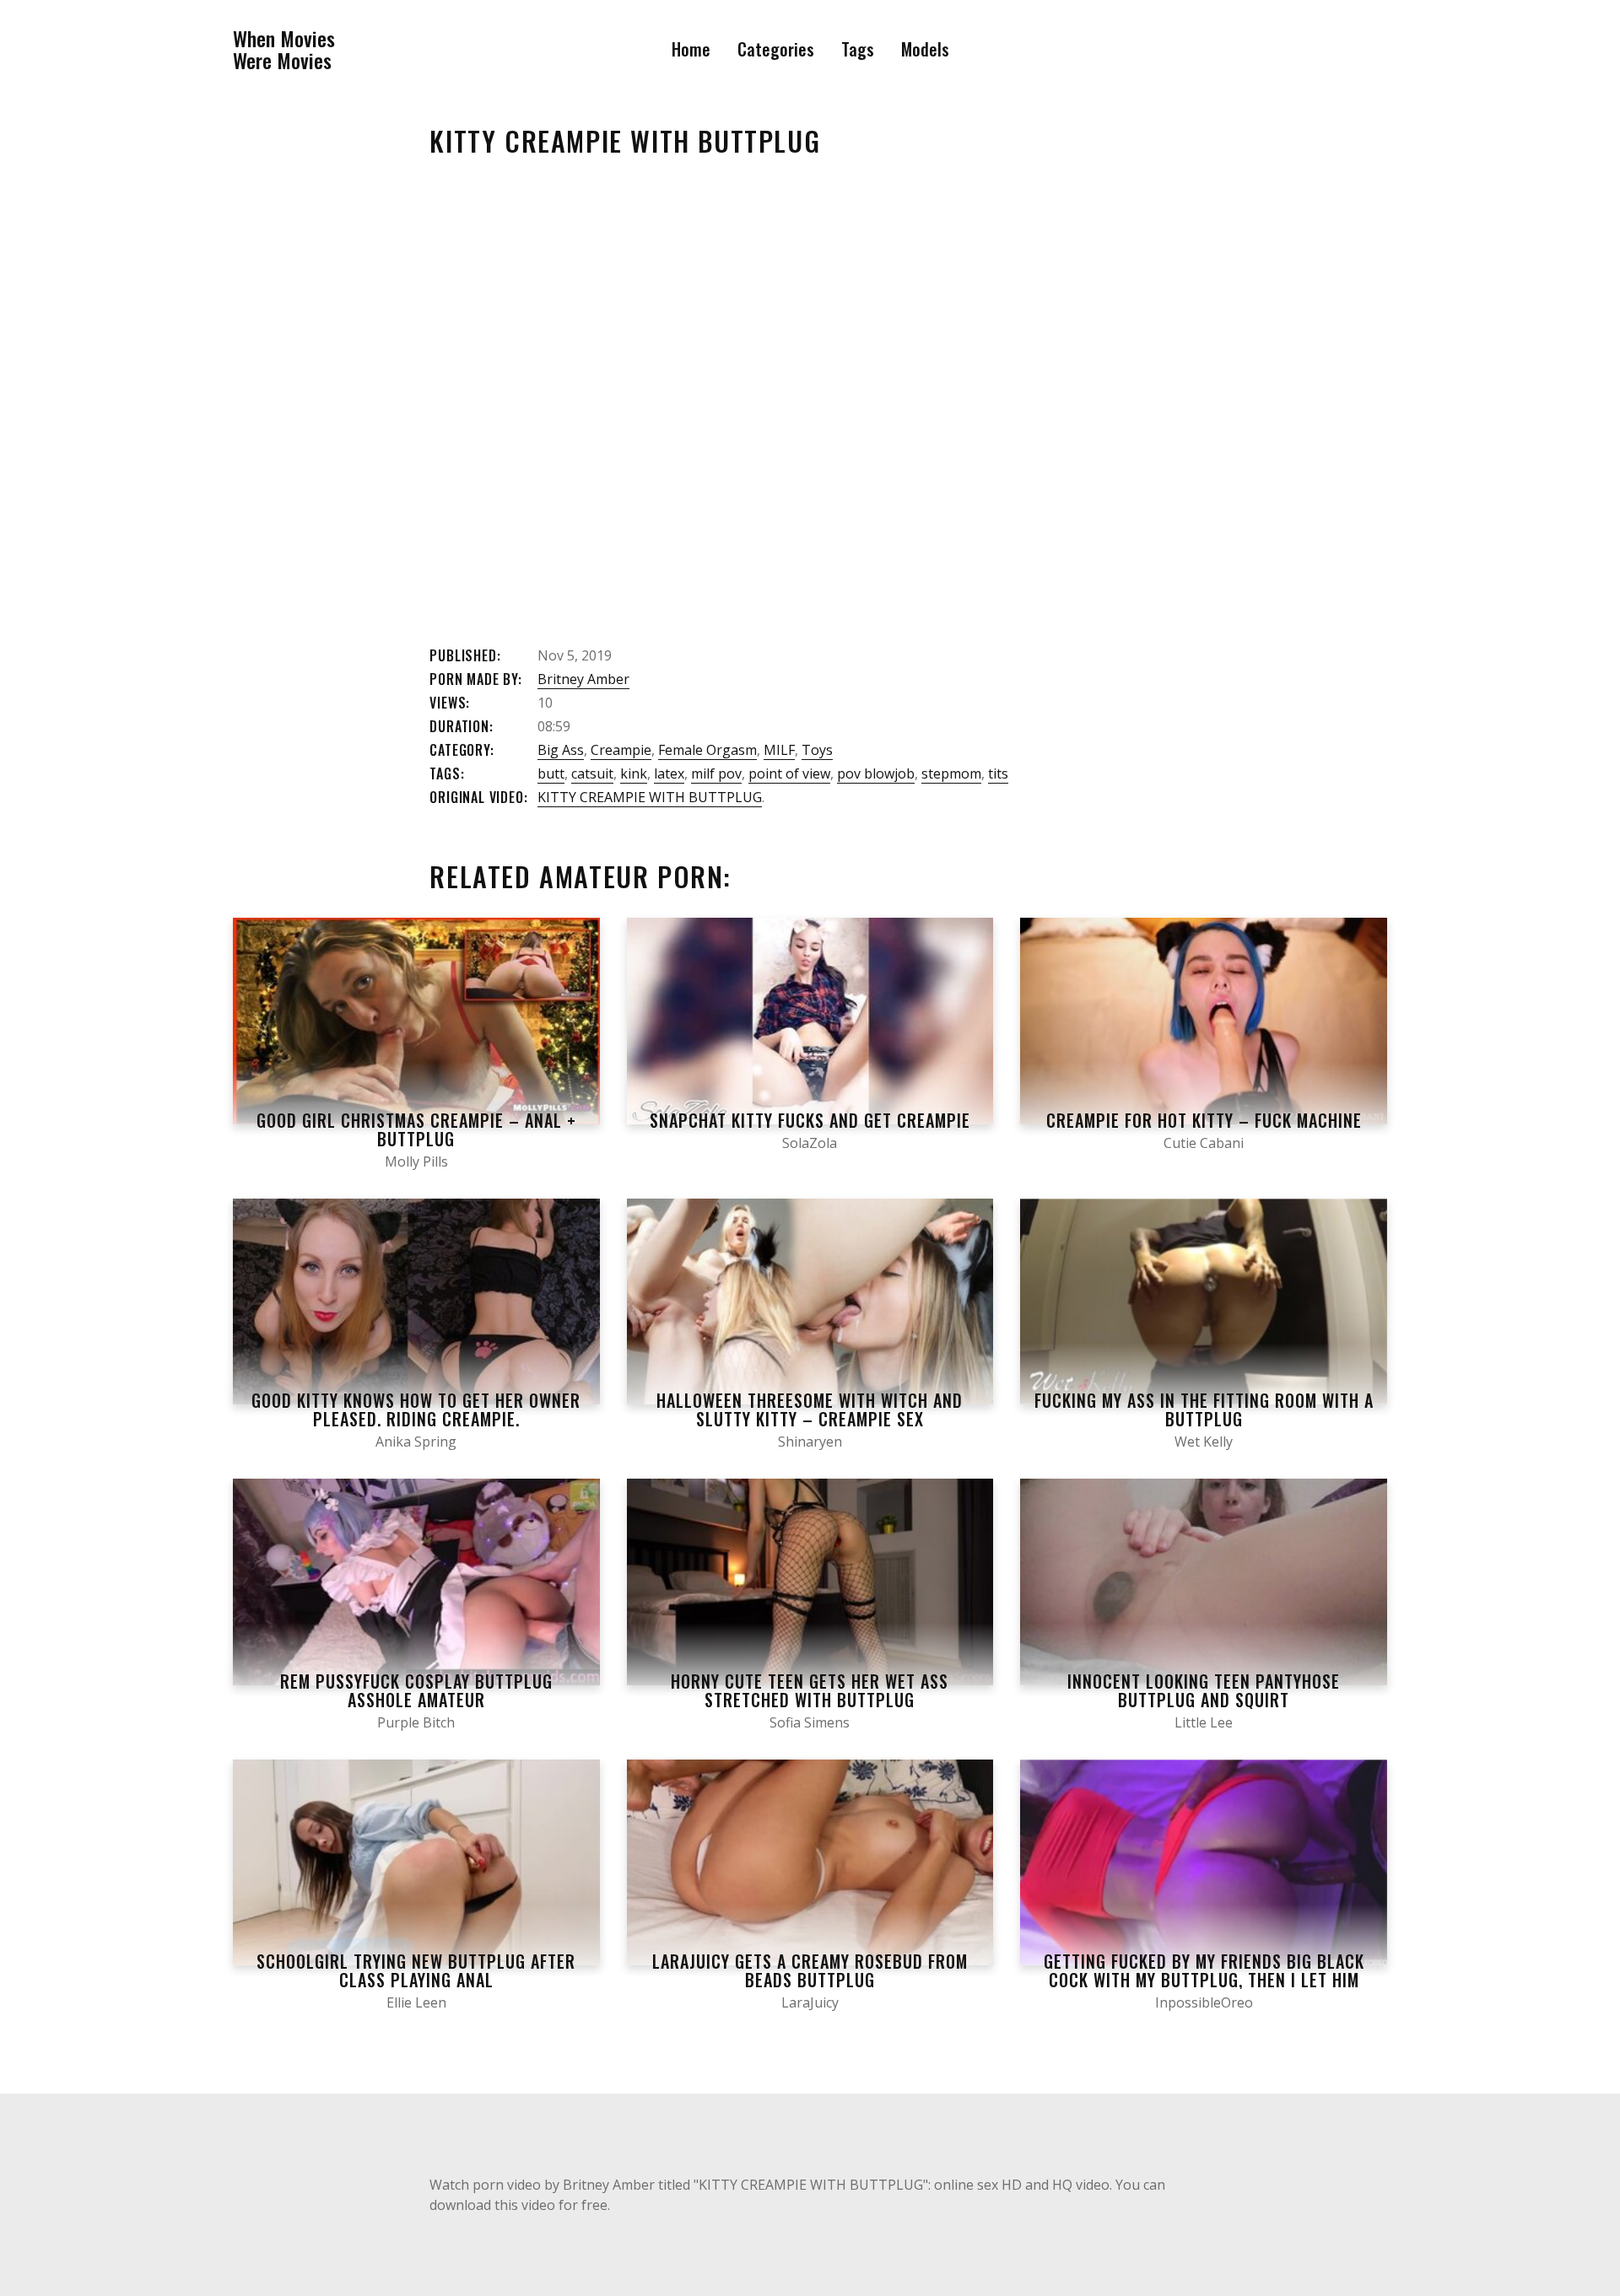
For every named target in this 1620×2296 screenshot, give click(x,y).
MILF (779, 750)
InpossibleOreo (1204, 2002)
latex (669, 773)
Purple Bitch (416, 1722)
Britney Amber (583, 679)
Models (925, 49)
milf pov (716, 773)
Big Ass (561, 750)
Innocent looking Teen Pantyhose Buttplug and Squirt (1204, 1690)
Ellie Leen (416, 2002)
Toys (817, 750)
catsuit (592, 773)
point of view (789, 773)
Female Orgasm (707, 750)
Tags (858, 49)
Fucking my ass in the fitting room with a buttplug (1204, 1409)
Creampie (621, 750)
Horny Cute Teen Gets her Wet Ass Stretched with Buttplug (810, 1690)
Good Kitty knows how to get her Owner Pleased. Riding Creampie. (416, 1409)
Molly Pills (416, 1161)
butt (551, 773)
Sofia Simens (810, 1722)
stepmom (951, 773)
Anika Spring (416, 1442)
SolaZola (810, 1143)
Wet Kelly (1204, 1442)
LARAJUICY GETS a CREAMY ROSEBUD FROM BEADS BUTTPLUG (810, 1970)
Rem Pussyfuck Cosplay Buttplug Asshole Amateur (416, 1690)
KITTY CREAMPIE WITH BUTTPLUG (650, 797)
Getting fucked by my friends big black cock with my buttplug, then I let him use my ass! (1204, 1980)
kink (634, 773)
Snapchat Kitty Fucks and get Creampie (810, 1120)
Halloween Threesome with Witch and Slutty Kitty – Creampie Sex (810, 1409)
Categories (776, 49)
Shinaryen (810, 1442)
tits (998, 773)
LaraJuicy (810, 2002)
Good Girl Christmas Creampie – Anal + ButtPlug (416, 1129)
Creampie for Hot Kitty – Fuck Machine (1204, 1120)
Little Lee (1204, 1722)
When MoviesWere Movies (284, 49)
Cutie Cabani (1204, 1143)
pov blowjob (876, 773)
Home (691, 49)
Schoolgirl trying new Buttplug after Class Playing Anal (416, 1970)
